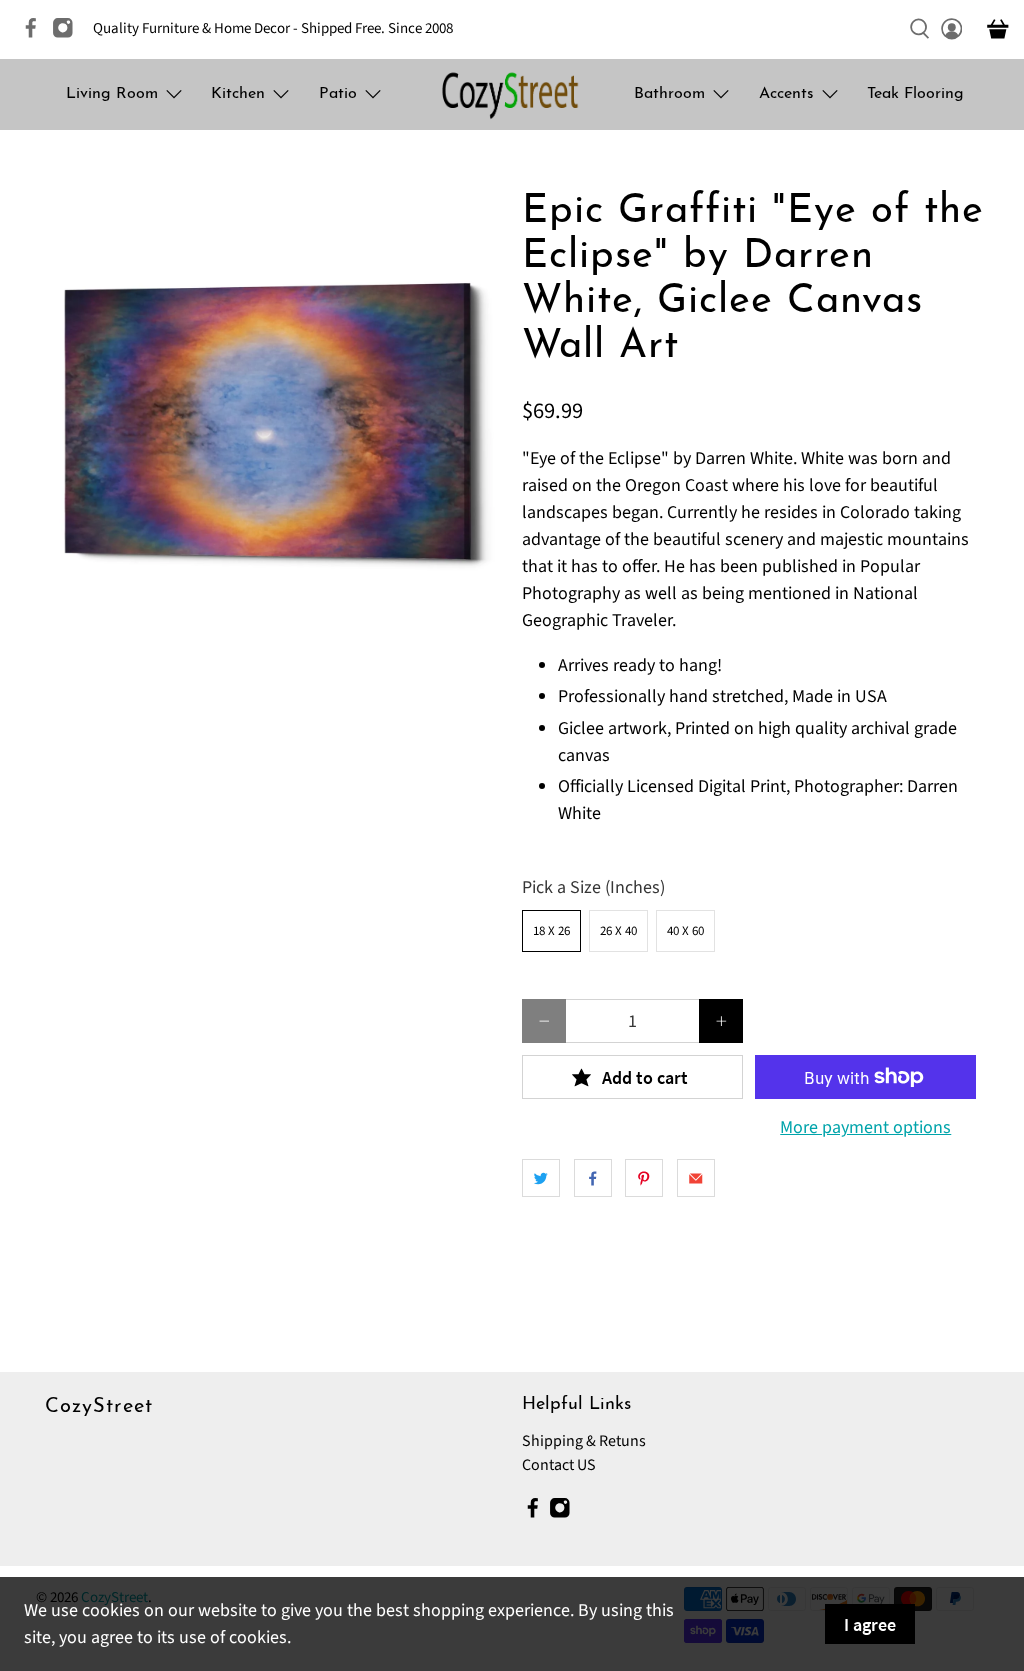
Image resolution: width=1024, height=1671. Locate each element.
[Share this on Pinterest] (644, 1178)
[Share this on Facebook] (593, 1178)
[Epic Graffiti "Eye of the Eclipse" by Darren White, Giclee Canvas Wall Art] (269, 423)
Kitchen (238, 94)
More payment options (865, 1128)
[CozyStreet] (512, 94)
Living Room (112, 94)
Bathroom (669, 94)
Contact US (559, 1465)
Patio (338, 94)
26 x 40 (618, 931)
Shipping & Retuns (584, 1441)
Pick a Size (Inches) (593, 887)
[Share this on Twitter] (541, 1178)
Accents (786, 94)
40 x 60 (685, 931)
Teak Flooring (915, 94)
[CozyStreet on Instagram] (68, 34)
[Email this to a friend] (696, 1178)
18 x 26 (551, 931)
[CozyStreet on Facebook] (36, 34)
